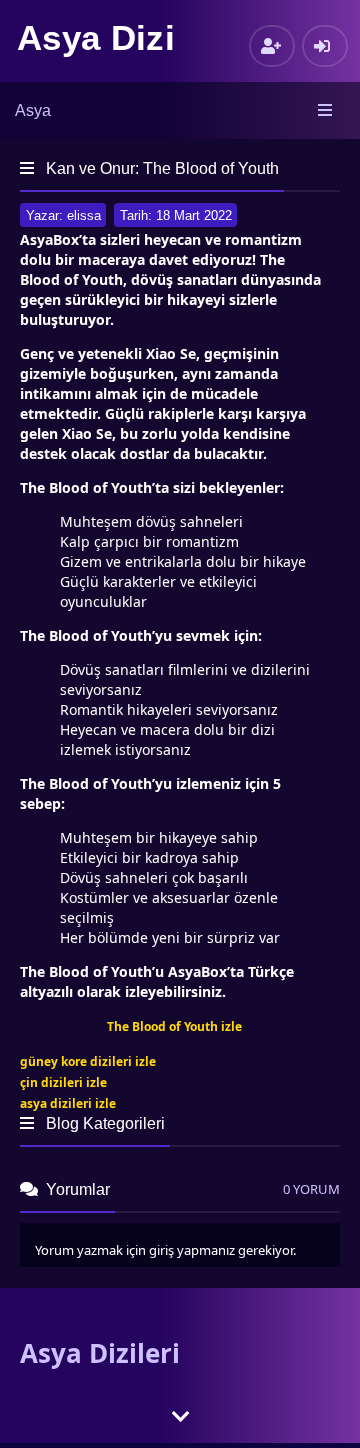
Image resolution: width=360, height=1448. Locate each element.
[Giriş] (325, 46)
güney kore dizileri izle (88, 1061)
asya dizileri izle (68, 1103)
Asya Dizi (96, 37)
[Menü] (326, 111)
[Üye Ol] (272, 46)
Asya (33, 110)
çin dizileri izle (63, 1082)
